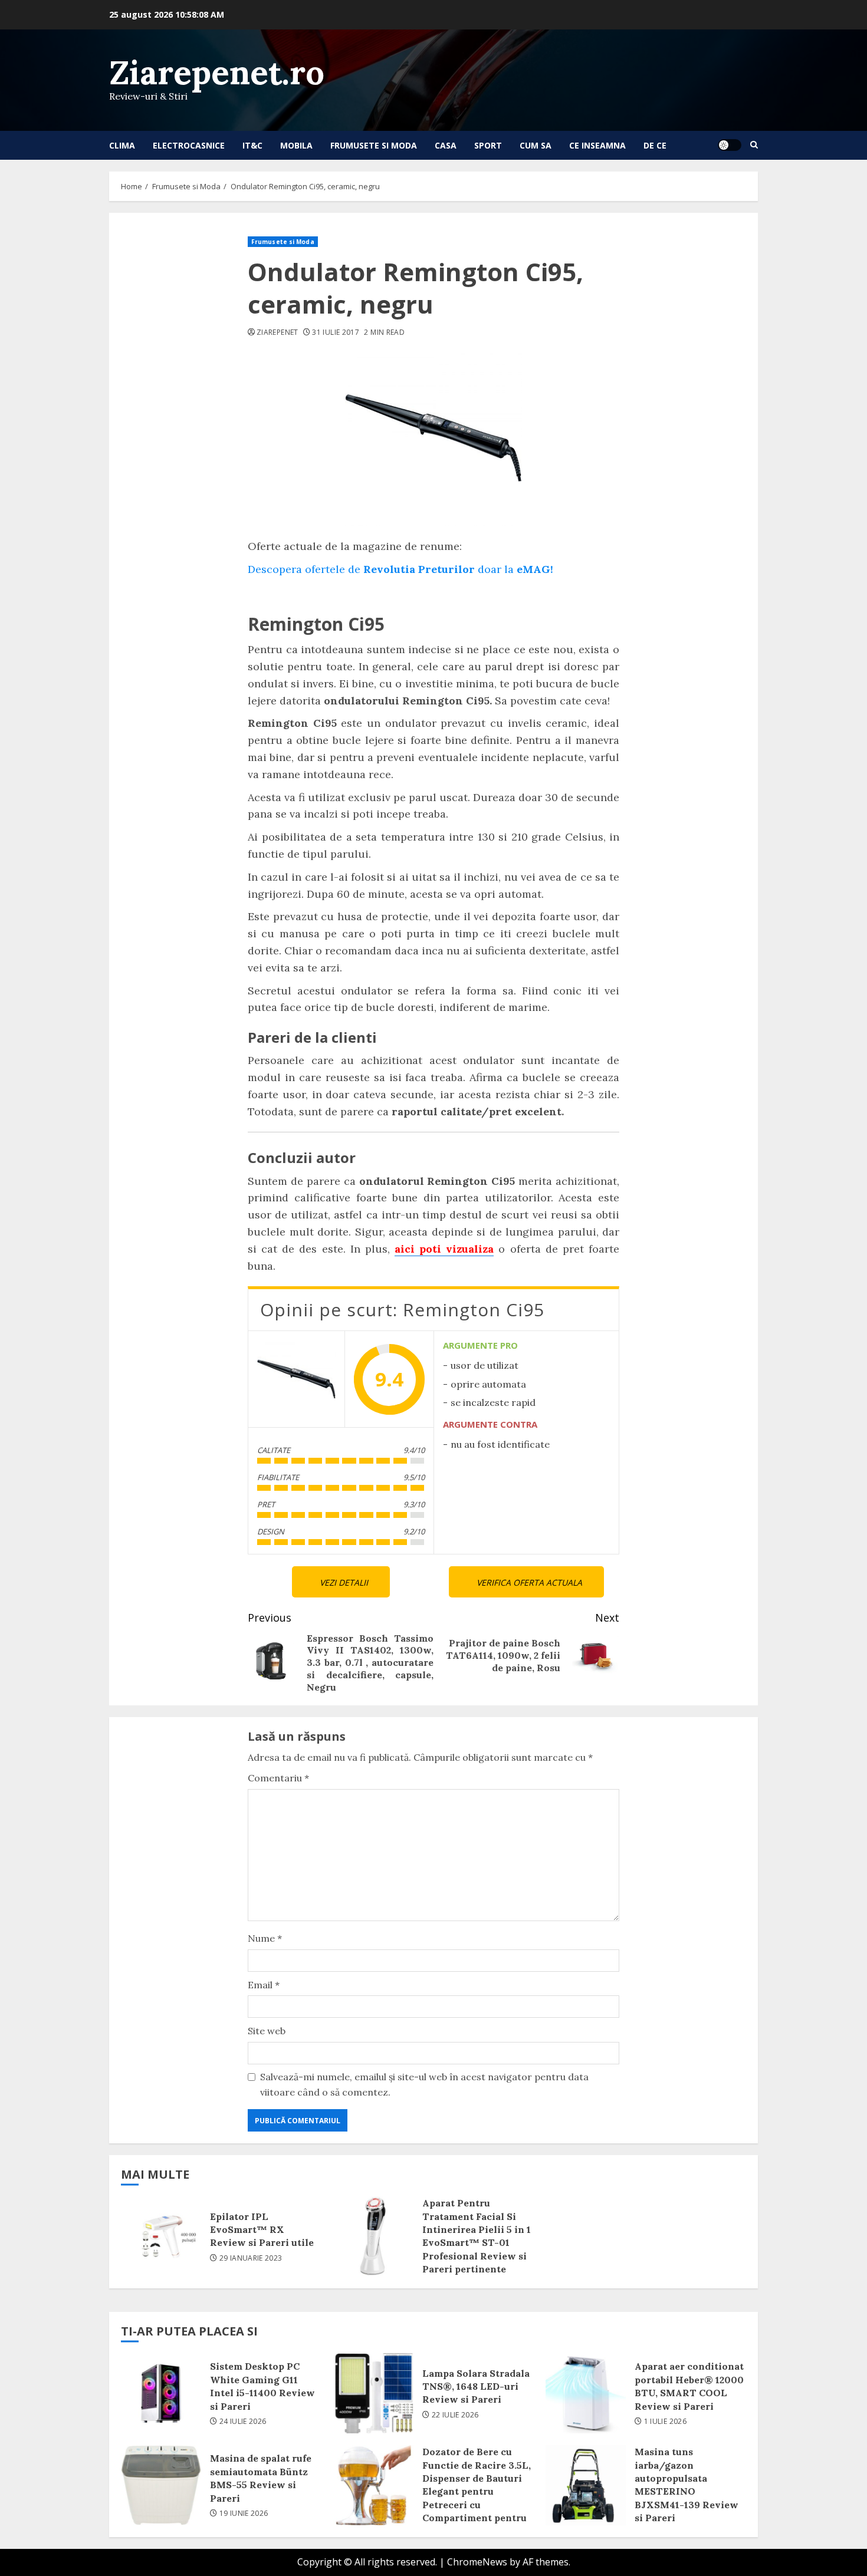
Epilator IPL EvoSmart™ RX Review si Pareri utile (161, 2236)
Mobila (296, 145)
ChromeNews (477, 2562)
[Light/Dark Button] (730, 145)
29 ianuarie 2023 (251, 2258)
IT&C (252, 145)
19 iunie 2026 (244, 2514)
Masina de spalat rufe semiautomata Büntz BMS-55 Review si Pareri (161, 2485)
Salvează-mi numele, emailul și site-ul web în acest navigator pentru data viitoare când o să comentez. (424, 2084)
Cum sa (536, 145)
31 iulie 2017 (336, 332)
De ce (655, 145)
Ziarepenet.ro (217, 72)
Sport (488, 145)
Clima (122, 145)
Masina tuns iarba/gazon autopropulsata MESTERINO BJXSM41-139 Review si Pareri (586, 2485)
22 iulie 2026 (455, 2415)
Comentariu (278, 1778)
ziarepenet (277, 332)
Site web (267, 2031)
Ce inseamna (597, 145)
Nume (265, 1938)
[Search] (754, 145)
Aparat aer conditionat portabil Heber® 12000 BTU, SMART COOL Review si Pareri (586, 2393)
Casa (446, 145)
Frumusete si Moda (374, 145)
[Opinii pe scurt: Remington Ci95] (296, 1379)
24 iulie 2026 (243, 2422)
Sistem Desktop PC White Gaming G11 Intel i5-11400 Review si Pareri (161, 2393)
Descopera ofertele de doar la (400, 569)
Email (264, 1985)
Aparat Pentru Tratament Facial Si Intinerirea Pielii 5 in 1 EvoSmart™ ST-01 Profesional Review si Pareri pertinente (373, 2236)
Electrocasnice (189, 145)
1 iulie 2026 (665, 2422)
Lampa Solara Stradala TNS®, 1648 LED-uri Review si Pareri (373, 2393)
